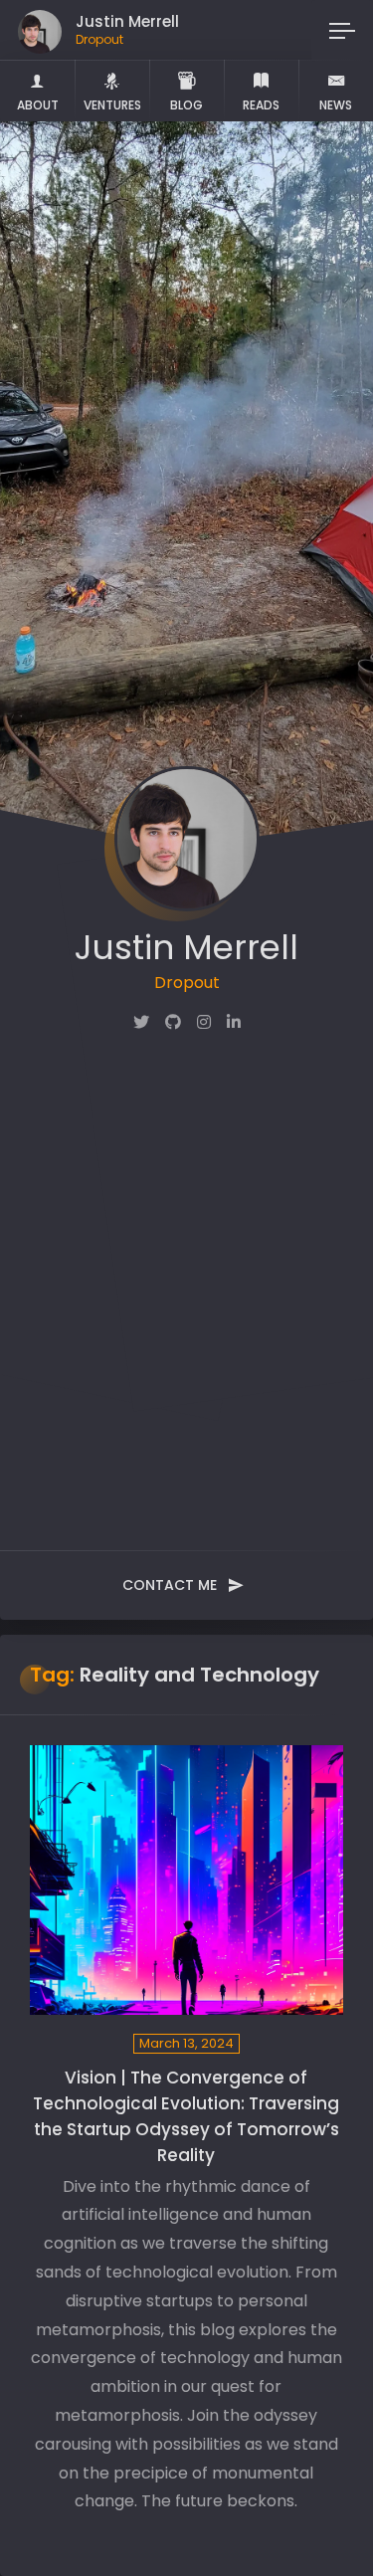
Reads (261, 105)
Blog (186, 105)
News (336, 105)
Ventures (112, 105)
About (38, 105)
